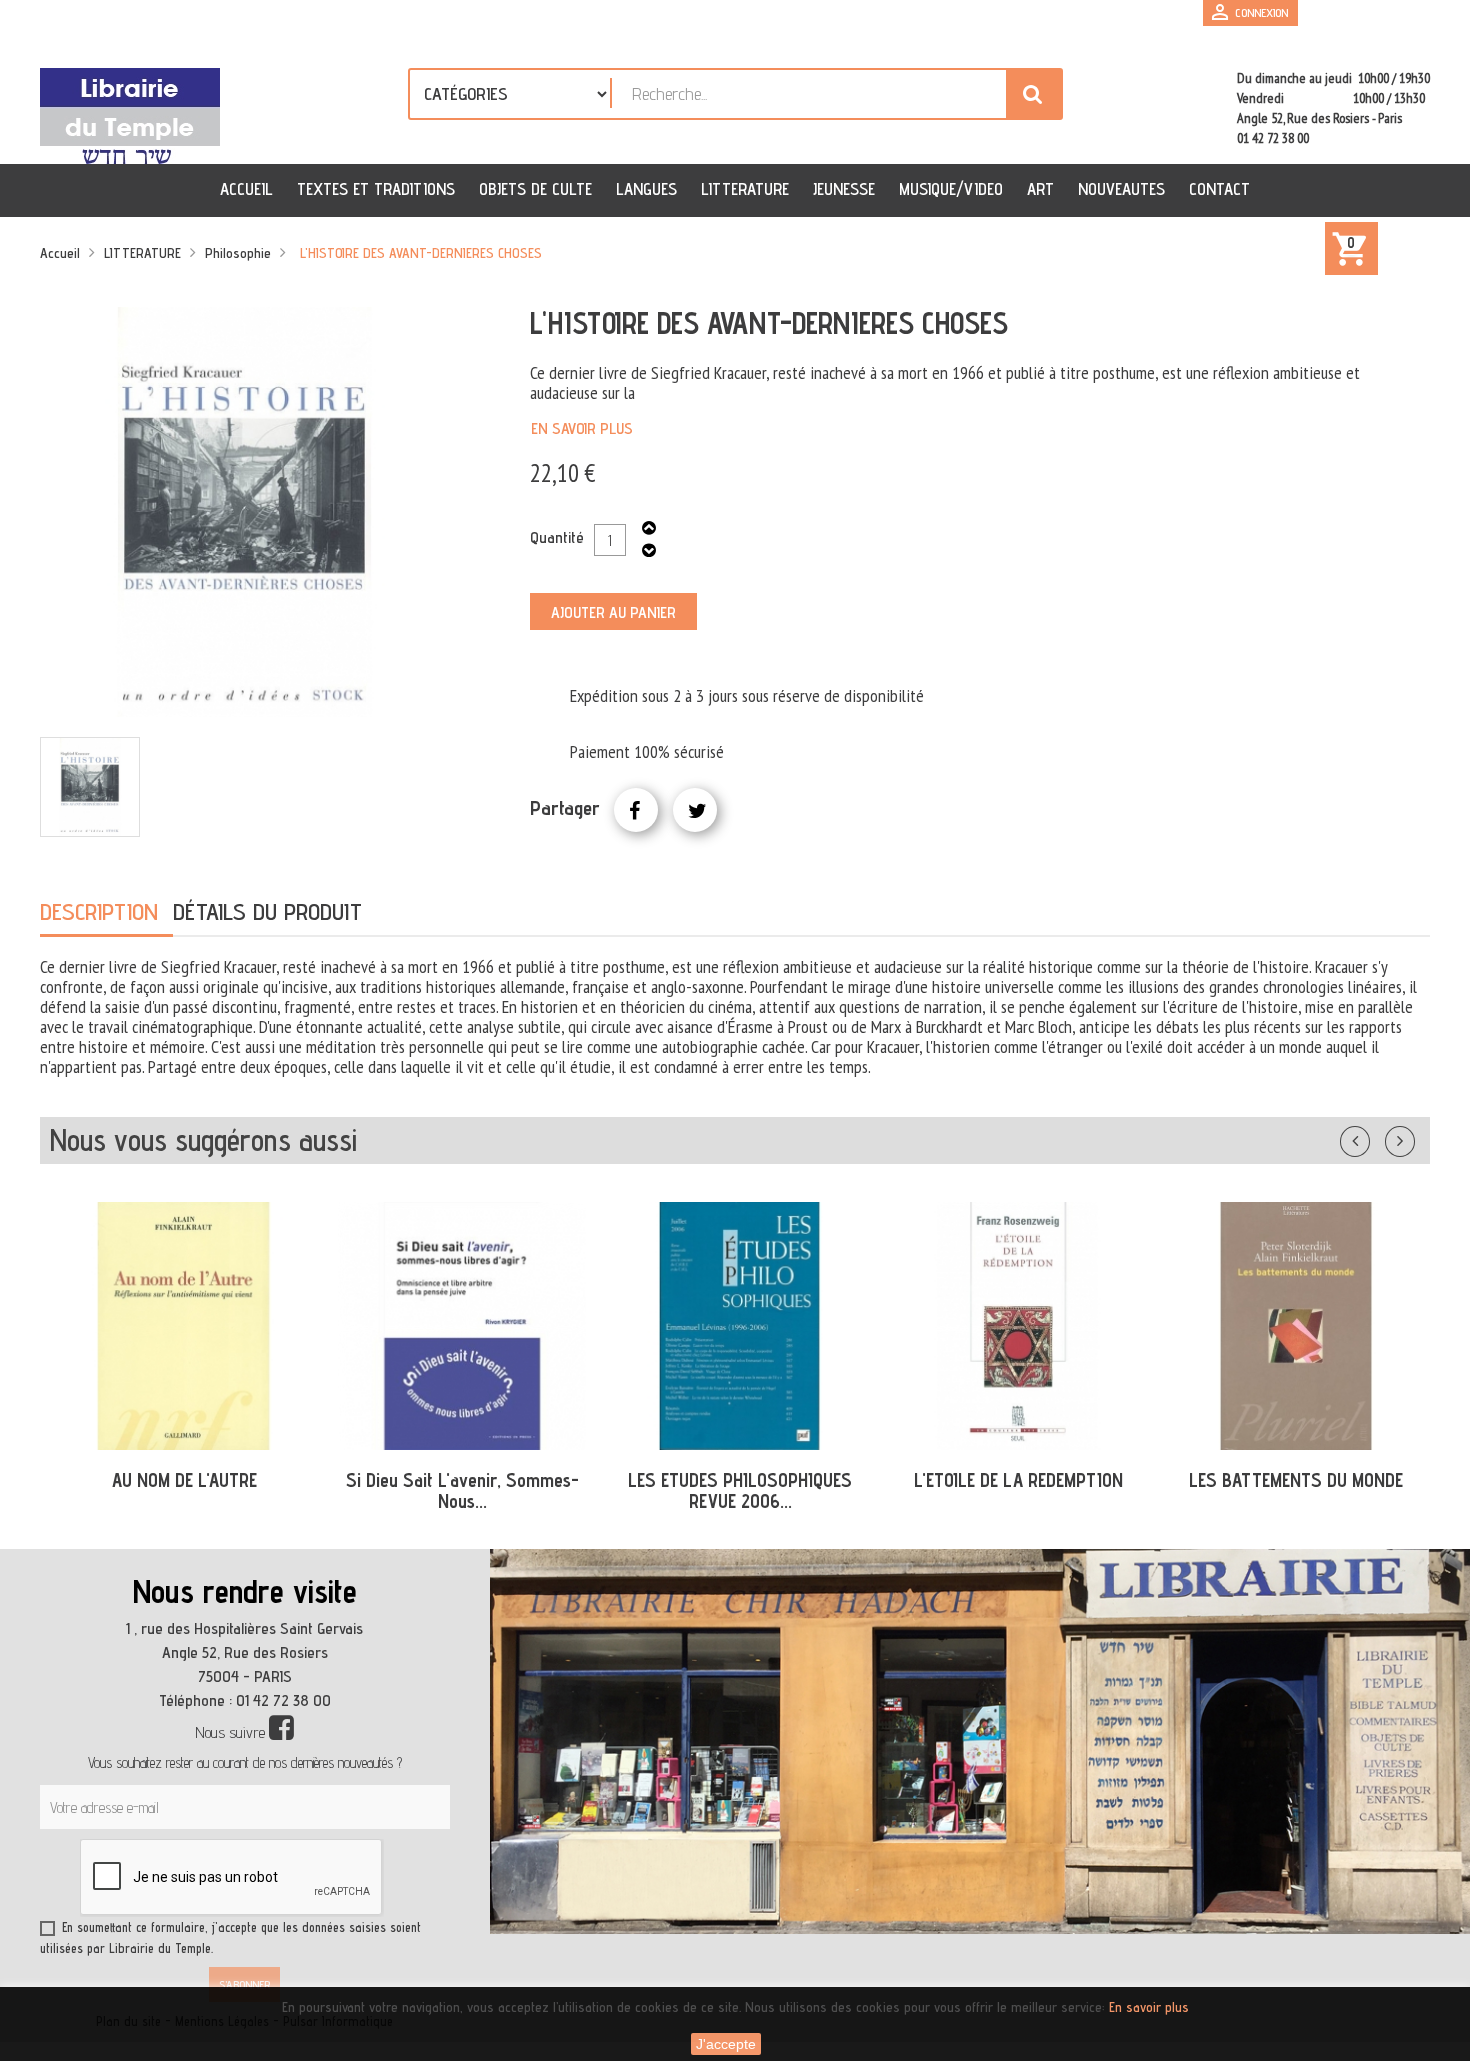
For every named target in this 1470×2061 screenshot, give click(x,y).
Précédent (1375, 1137)
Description (99, 911)
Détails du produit (267, 911)
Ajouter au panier (613, 612)
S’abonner (244, 1984)
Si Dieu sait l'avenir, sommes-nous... (184, 1490)
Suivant (1413, 1137)
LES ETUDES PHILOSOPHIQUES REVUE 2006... (462, 1490)
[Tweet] (695, 810)
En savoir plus (582, 428)
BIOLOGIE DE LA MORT (1296, 1480)
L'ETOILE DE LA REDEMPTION (740, 1480)
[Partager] (636, 810)
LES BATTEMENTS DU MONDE (1018, 1480)
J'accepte (726, 2044)
